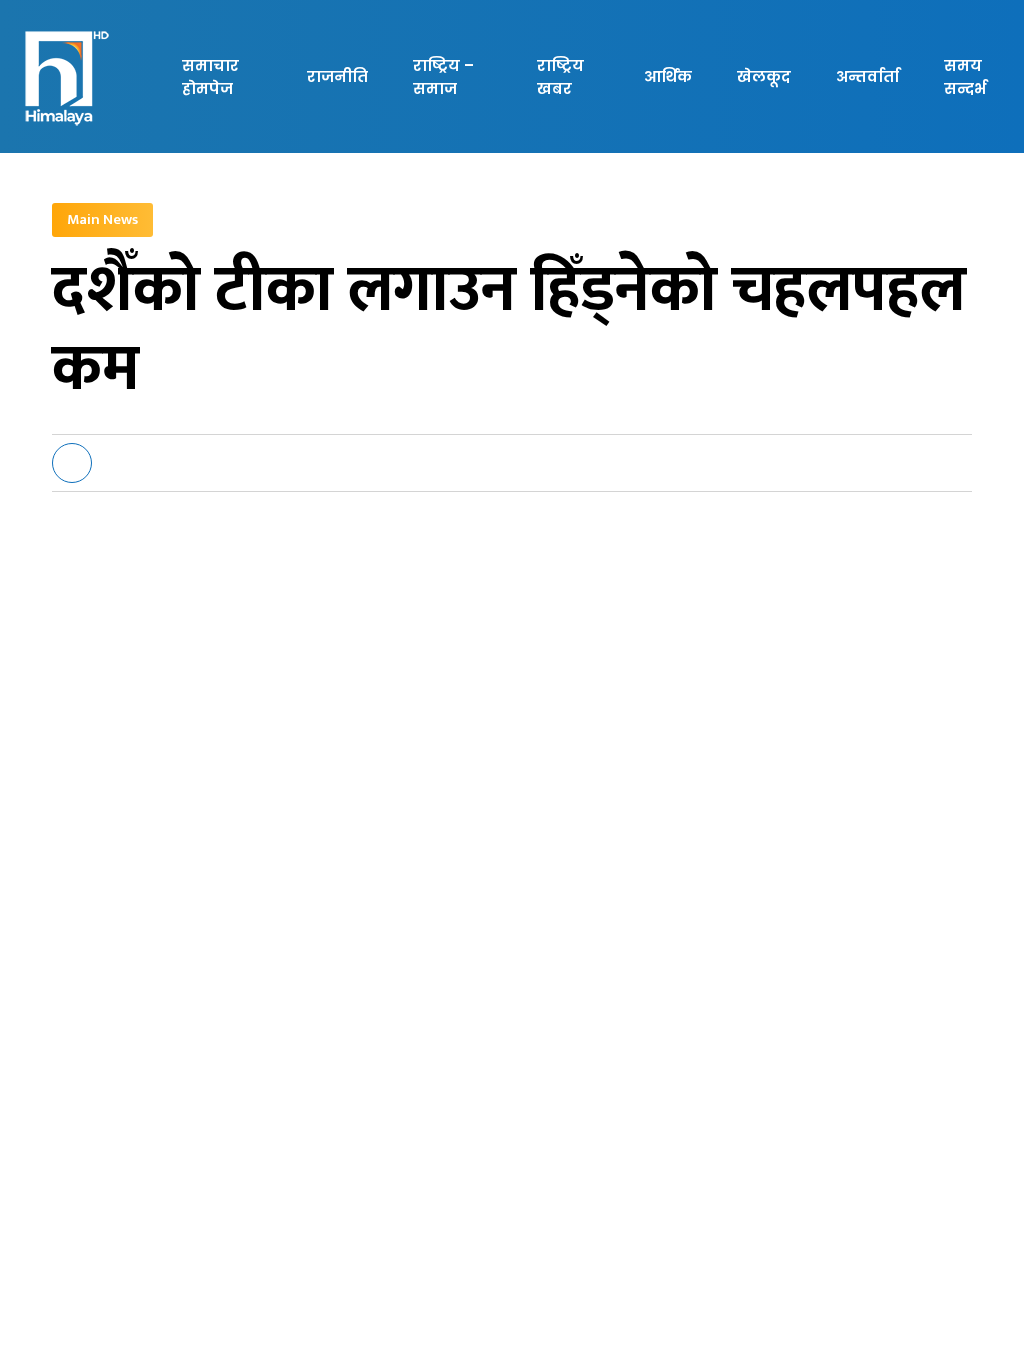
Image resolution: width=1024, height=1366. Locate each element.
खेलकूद (764, 76)
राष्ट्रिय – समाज (443, 77)
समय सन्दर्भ (965, 77)
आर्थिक (668, 76)
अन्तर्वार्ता (867, 76)
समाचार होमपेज (210, 77)
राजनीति (337, 76)
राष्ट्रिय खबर (560, 77)
